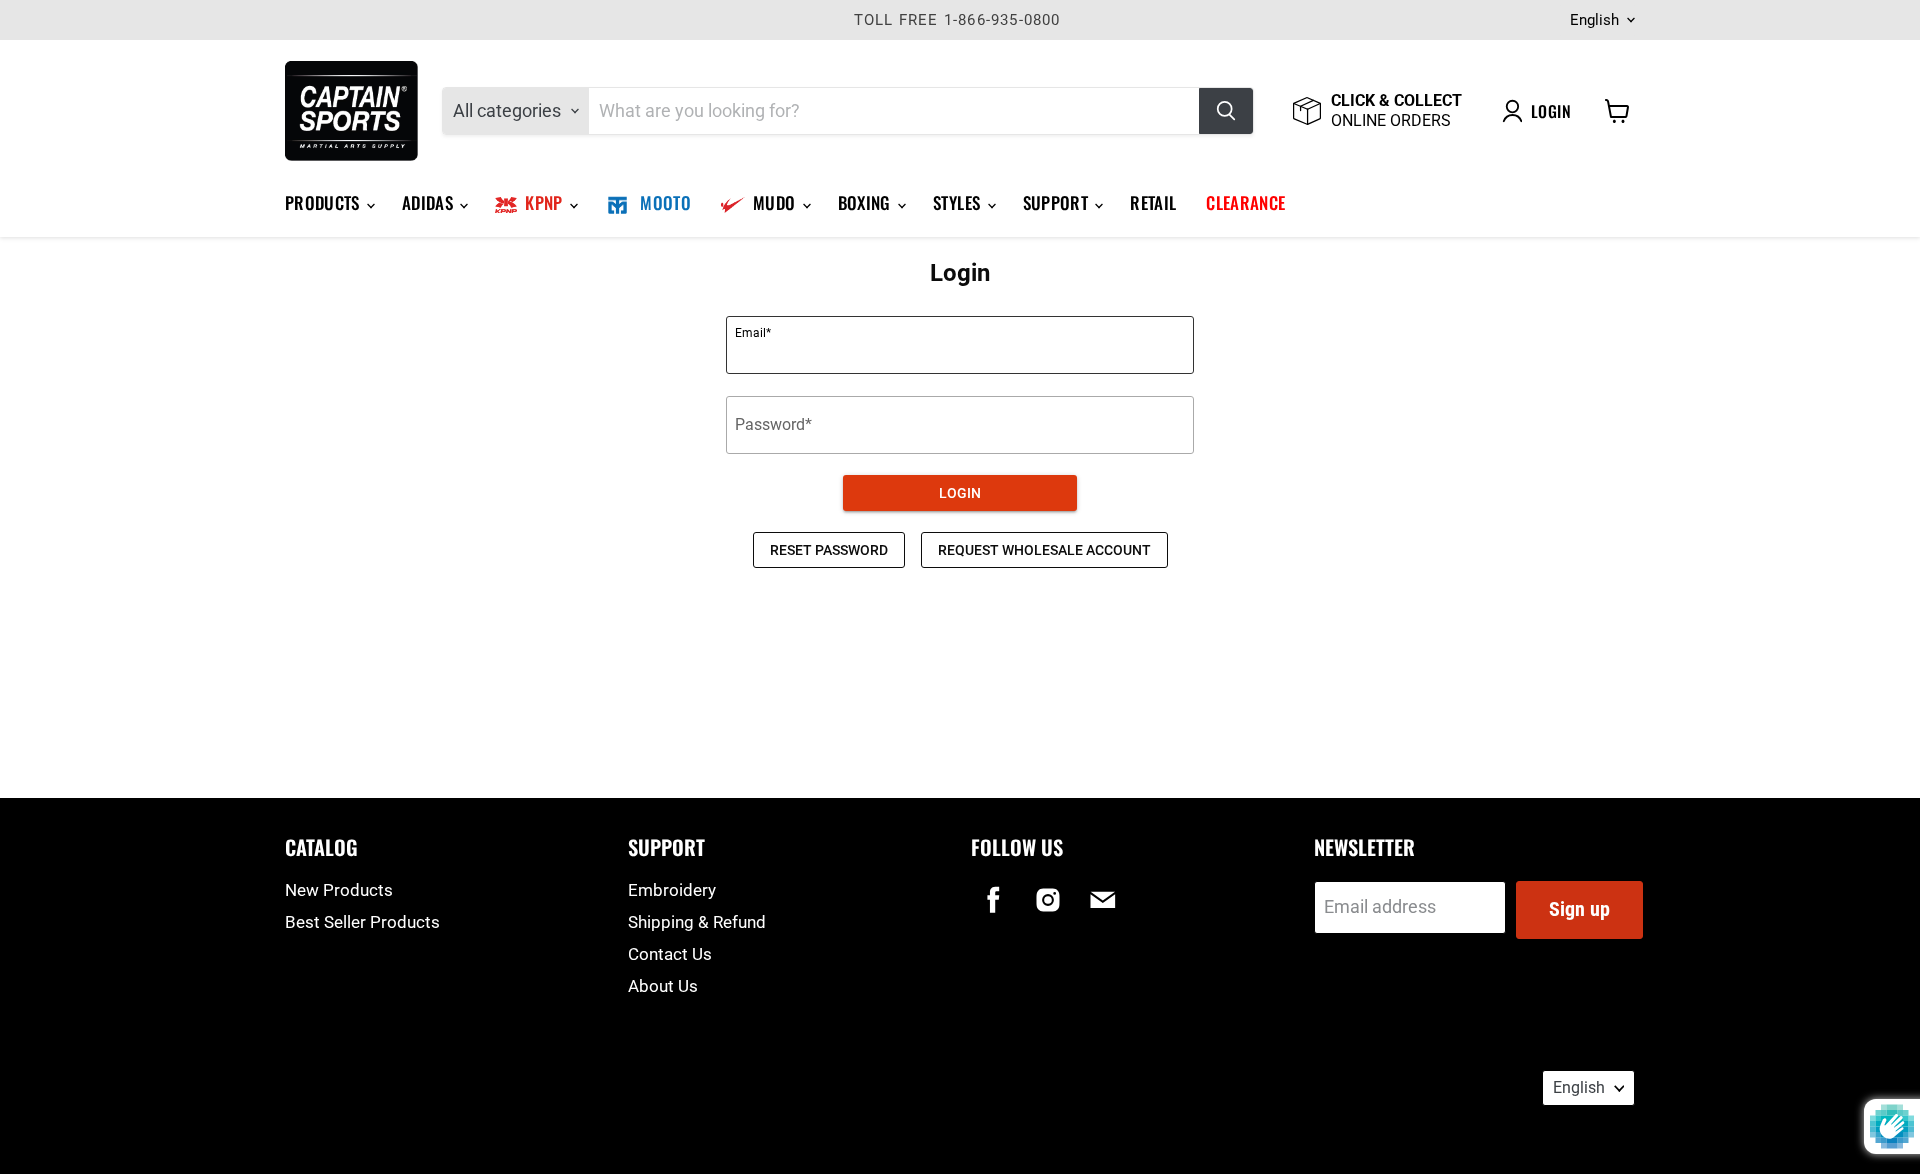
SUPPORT (1058, 202)
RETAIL (1153, 202)
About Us (663, 986)
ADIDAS (429, 202)
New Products (339, 890)
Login (1551, 111)
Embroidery (672, 890)
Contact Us (670, 954)
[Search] (1226, 111)
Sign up (1579, 909)
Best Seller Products (362, 922)
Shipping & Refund (697, 922)
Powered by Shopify (341, 1110)
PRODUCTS (324, 202)
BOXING (866, 202)
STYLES (958, 202)
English (1594, 20)
